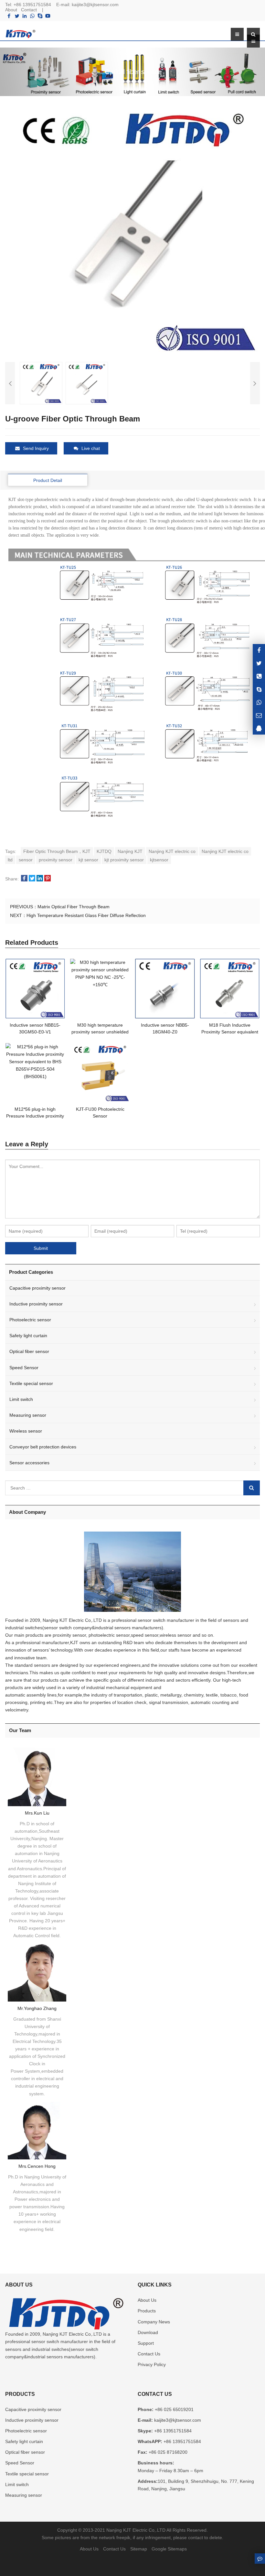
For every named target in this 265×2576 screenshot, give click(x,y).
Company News (154, 2322)
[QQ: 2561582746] (259, 728)
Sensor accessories (29, 1463)
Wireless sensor (26, 1431)
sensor (26, 860)
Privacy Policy (152, 2364)
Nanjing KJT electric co (172, 851)
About (11, 10)
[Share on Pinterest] (48, 879)
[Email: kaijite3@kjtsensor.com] (259, 715)
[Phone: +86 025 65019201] (259, 676)
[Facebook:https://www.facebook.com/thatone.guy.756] (259, 650)
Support (146, 2343)
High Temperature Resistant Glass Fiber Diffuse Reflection (86, 915)
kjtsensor (159, 860)
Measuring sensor (28, 1415)
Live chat (91, 448)
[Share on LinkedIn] (40, 879)
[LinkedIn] (25, 16)
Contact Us (149, 2354)
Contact (29, 10)
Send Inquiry (36, 448)
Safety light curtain (28, 1336)
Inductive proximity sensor (36, 1304)
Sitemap (139, 2549)
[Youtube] (48, 16)
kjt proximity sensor (124, 860)
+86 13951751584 (32, 5)
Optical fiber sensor (29, 1351)
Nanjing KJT (130, 851)
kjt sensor (88, 860)
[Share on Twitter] (32, 879)
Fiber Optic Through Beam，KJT (57, 851)
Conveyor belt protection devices (43, 1447)
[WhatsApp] (32, 16)
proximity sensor (56, 860)
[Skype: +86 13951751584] (259, 689)
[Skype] (40, 16)
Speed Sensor (24, 1368)
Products (147, 2311)
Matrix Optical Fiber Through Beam (74, 907)
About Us (147, 2300)
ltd (10, 860)
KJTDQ (104, 851)
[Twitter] (17, 16)
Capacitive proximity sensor (37, 1288)
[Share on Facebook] (24, 879)
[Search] (252, 1488)
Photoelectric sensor (30, 1320)
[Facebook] (9, 16)
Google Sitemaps (169, 2549)
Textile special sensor (31, 1383)
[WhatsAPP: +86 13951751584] (259, 702)
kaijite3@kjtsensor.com (95, 5)
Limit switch (21, 1399)
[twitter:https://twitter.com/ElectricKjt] (259, 663)
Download (148, 2332)
